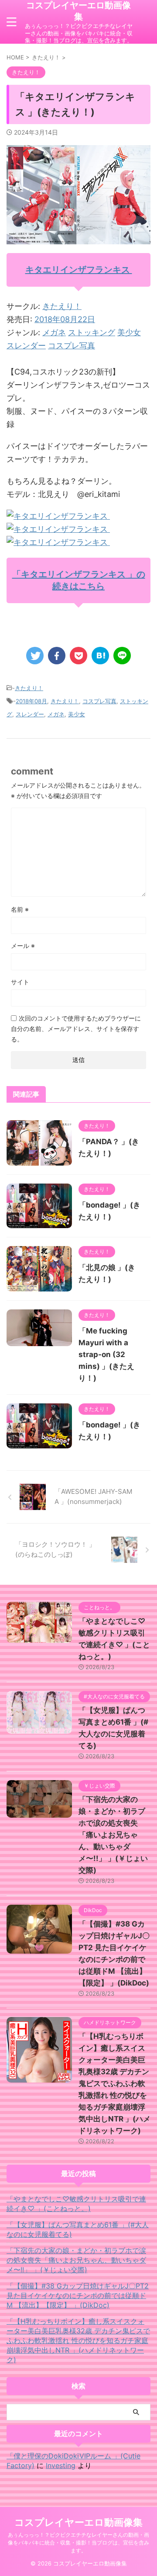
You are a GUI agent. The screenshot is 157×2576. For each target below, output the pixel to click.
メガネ (54, 332)
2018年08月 (31, 701)
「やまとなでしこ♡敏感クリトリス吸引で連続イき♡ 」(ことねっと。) (76, 2204)
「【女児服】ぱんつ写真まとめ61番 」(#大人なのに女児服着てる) (78, 2229)
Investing (61, 2465)
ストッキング (92, 332)
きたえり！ (62, 306)
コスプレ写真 (72, 345)
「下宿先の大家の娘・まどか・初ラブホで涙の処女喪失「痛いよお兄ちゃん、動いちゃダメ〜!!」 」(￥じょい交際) (113, 1835)
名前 (20, 909)
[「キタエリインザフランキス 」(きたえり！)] (100, 656)
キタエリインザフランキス (79, 270)
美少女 (129, 332)
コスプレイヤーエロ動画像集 (78, 11)
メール (23, 946)
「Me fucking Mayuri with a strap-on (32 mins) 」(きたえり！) (106, 1354)
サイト (20, 982)
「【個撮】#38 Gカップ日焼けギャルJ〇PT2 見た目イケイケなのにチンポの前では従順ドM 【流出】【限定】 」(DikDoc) (78, 2295)
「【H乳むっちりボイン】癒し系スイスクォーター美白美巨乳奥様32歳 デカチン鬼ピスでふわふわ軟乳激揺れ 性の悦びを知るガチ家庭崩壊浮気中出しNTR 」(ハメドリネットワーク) (114, 2083)
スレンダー (26, 345)
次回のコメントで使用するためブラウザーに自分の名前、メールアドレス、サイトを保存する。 (76, 1029)
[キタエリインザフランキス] (58, 516)
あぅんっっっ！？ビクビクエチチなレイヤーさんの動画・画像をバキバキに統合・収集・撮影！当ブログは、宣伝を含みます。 (78, 2543)
